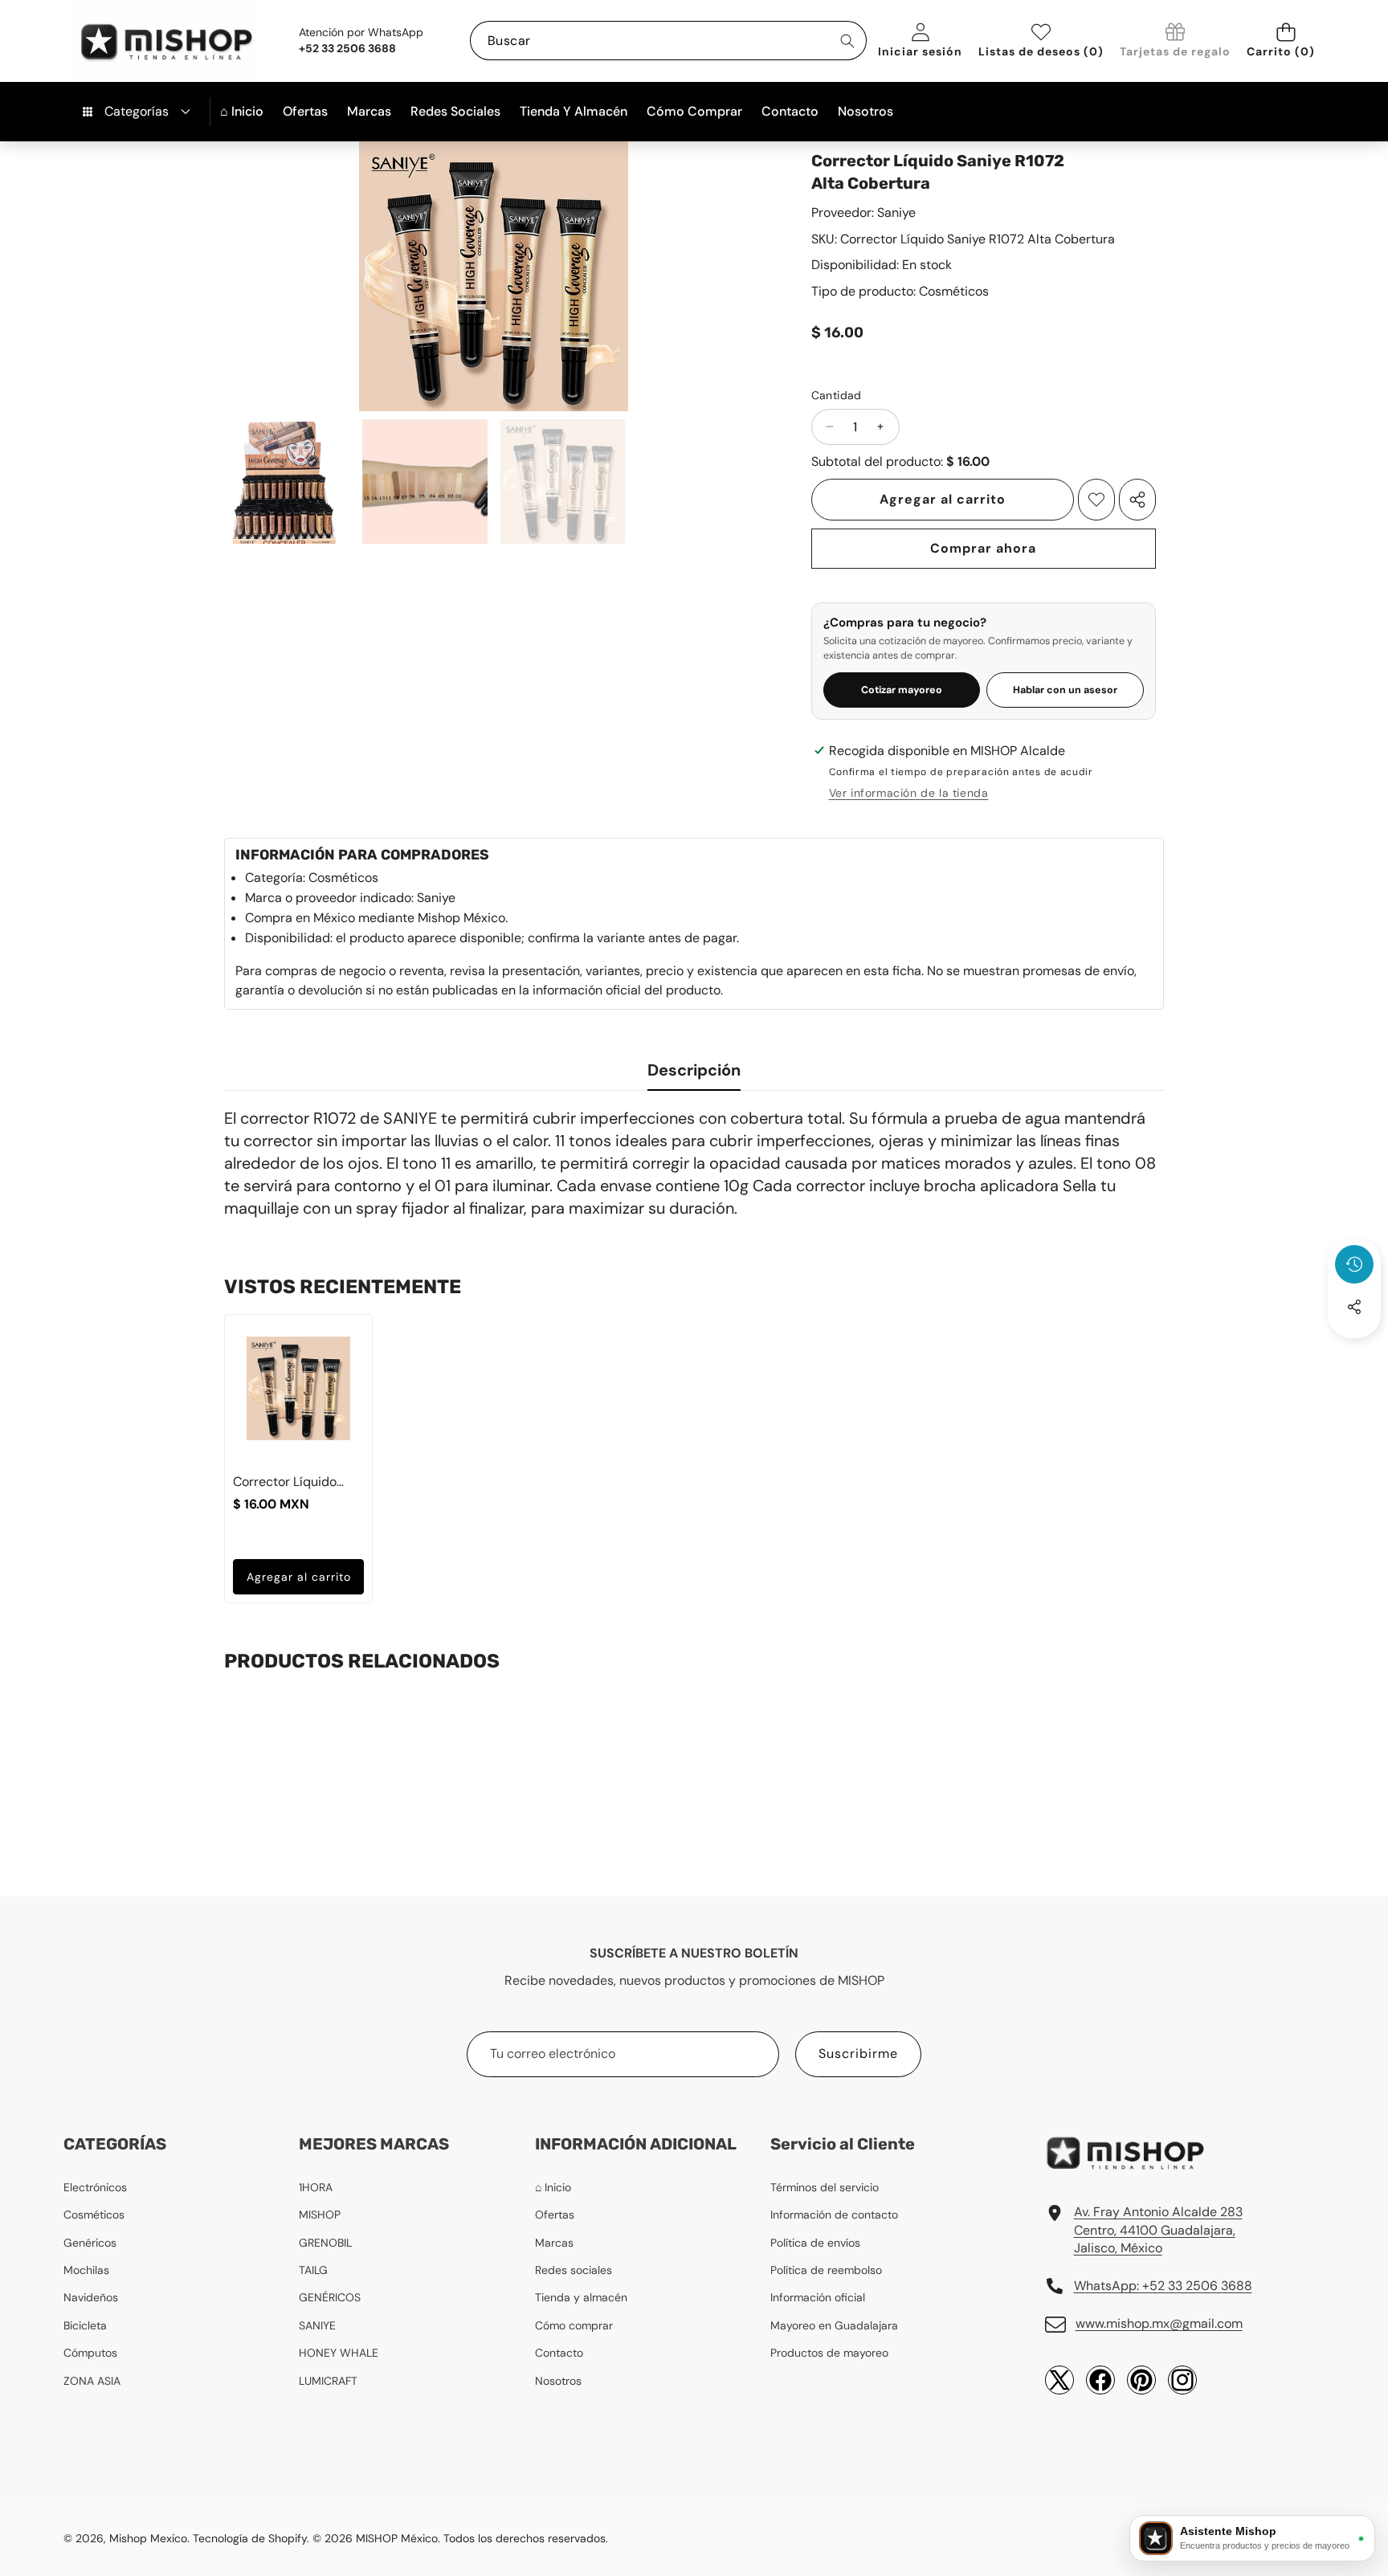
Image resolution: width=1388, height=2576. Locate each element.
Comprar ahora (983, 548)
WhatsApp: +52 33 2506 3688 (1163, 2286)
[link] (1175, 41)
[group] (287, 482)
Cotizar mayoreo (902, 690)
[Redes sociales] (1354, 1307)
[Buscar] (847, 41)
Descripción (694, 1070)
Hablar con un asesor (1065, 690)
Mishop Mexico (148, 2538)
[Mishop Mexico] (140, 41)
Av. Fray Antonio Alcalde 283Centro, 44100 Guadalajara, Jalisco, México (1158, 2230)
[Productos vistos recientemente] (1354, 1264)
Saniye (896, 212)
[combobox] (668, 41)
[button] (1286, 41)
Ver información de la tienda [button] (909, 793)
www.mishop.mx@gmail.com (1159, 2323)
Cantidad (837, 395)
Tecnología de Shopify (250, 2538)
